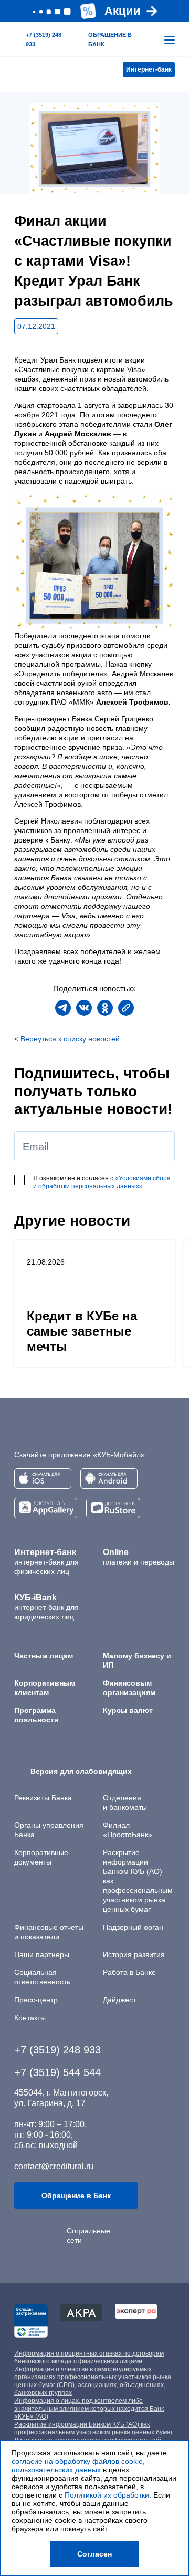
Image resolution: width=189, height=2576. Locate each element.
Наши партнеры (42, 1954)
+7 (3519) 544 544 (57, 2072)
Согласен (94, 2554)
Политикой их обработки (107, 2495)
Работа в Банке (129, 1972)
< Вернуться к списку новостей (67, 1039)
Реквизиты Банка (43, 1798)
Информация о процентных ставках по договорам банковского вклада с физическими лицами (89, 2357)
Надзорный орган (133, 1927)
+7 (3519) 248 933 (57, 2050)
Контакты (30, 2018)
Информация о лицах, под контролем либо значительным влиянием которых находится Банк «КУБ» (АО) (89, 2409)
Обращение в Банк (76, 2196)
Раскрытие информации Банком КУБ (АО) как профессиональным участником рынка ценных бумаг (93, 2428)
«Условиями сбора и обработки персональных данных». (102, 1182)
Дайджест (119, 2000)
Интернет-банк (149, 69)
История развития (134, 1954)
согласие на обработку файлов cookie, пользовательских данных (78, 2465)
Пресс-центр (36, 2000)
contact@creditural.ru (54, 2166)
